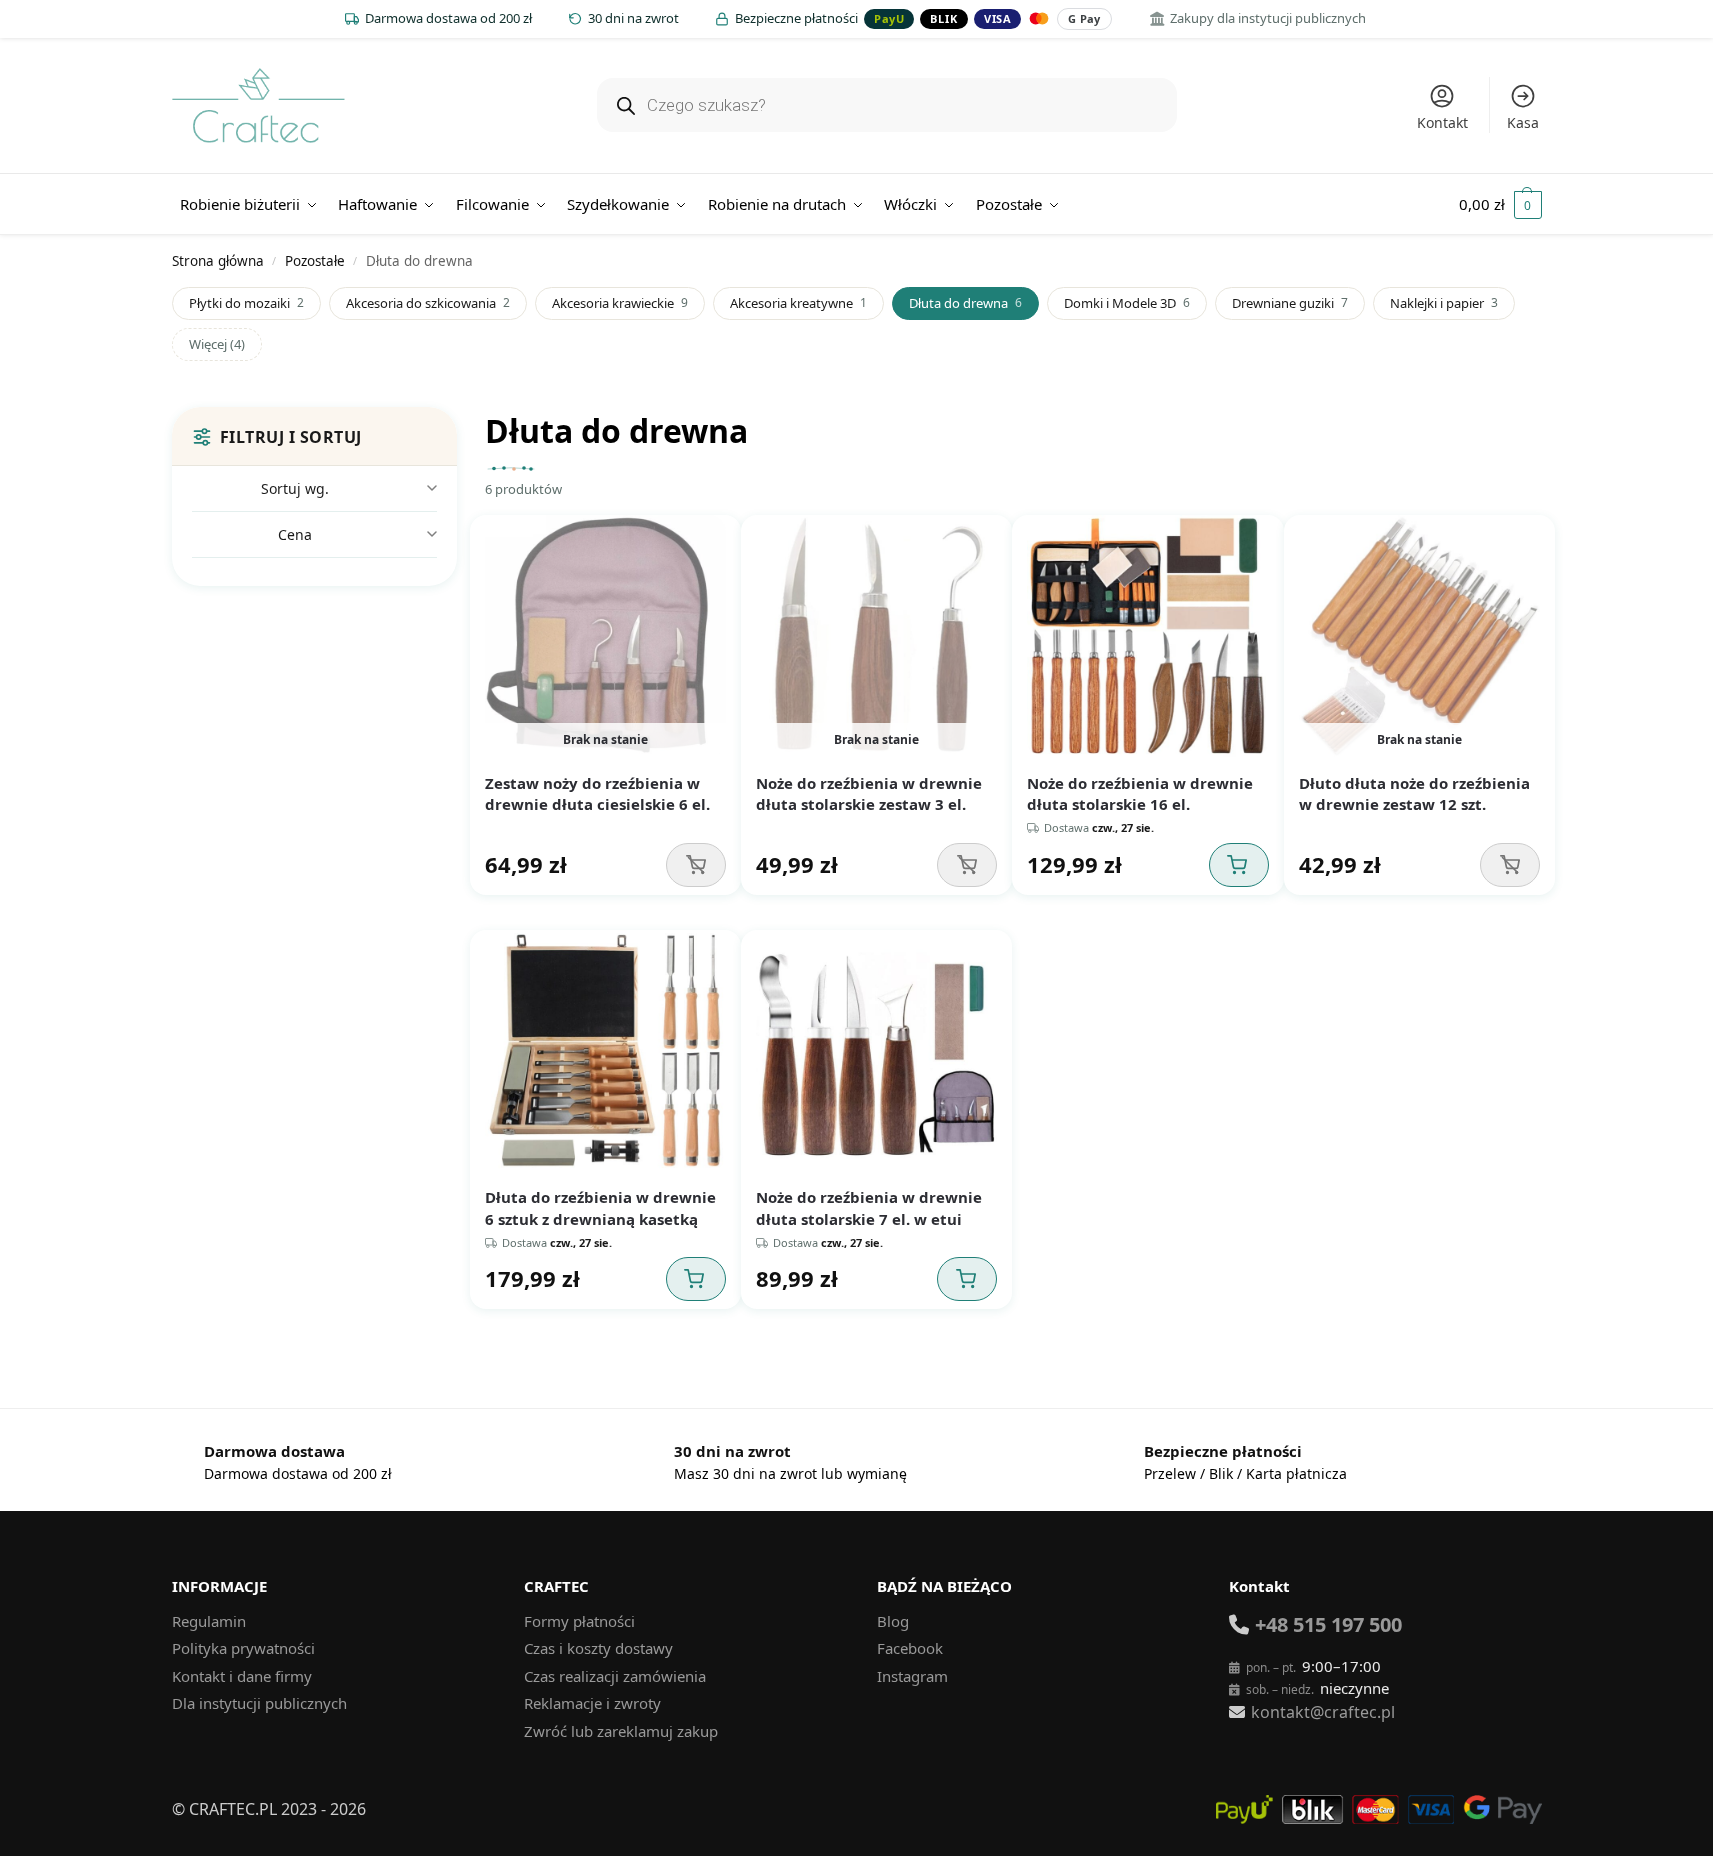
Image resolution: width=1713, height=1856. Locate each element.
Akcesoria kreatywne (798, 303)
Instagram (912, 1676)
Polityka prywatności (243, 1648)
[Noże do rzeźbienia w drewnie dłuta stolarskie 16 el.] (1147, 635)
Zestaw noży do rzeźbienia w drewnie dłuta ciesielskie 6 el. (597, 794)
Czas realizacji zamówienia (615, 1676)
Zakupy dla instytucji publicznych (1268, 18)
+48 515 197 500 (1328, 1624)
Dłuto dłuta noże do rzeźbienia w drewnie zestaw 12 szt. (1414, 794)
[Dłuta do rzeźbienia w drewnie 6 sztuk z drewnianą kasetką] (605, 1050)
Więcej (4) (217, 344)
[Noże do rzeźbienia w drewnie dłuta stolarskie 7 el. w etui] (876, 1050)
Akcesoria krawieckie (620, 303)
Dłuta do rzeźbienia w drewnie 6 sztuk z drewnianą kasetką (600, 1208)
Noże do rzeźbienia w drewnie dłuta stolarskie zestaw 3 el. (869, 794)
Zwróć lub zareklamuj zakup (621, 1731)
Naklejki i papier (1444, 303)
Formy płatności (579, 1621)
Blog (893, 1621)
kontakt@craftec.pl (1323, 1712)
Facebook (910, 1648)
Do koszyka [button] (1239, 865)
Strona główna (218, 261)
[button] (1500, 204)
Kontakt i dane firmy (242, 1676)
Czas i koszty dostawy (598, 1648)
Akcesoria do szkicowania (428, 303)
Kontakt (1442, 122)
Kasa (1523, 122)
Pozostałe (315, 261)
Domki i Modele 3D (1127, 303)
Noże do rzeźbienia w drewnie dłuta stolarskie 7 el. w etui (869, 1208)
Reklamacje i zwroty (592, 1703)
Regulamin (209, 1621)
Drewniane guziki (1290, 303)
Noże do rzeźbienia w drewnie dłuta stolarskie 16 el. (1140, 794)
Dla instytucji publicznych (259, 1703)
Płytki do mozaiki (246, 303)
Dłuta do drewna (965, 303)
